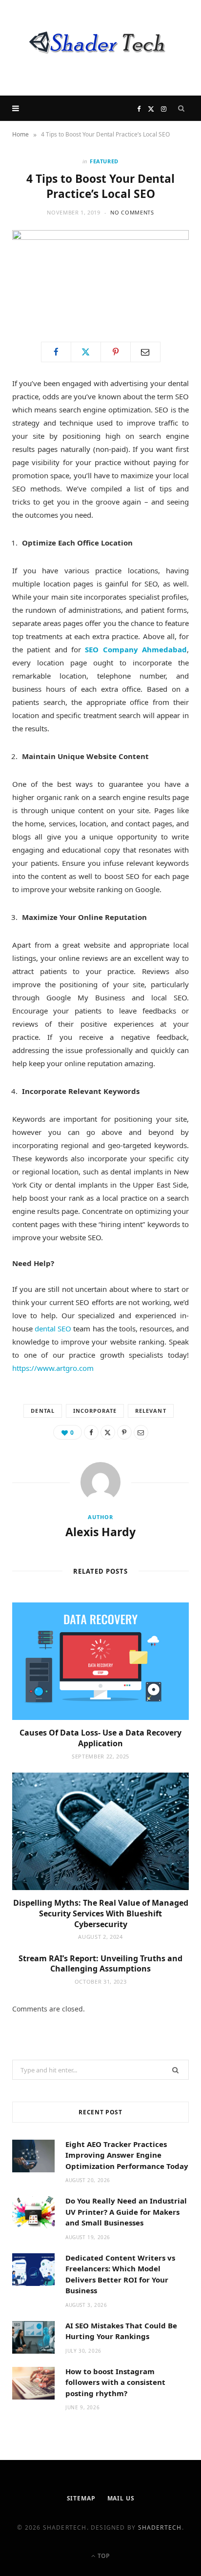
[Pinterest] (116, 352)
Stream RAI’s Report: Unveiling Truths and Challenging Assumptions (100, 1964)
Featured (104, 161)
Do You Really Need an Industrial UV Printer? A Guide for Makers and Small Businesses (126, 2212)
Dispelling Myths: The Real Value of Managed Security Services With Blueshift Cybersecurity (101, 1913)
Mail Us (121, 2498)
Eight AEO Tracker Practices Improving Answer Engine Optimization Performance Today (127, 2155)
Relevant (151, 1411)
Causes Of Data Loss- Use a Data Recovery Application (100, 1738)
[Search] (181, 108)
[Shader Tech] (100, 48)
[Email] (145, 352)
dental (42, 1411)
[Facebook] (56, 352)
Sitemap (81, 2498)
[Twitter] (86, 352)
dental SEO (53, 1328)
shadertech (160, 2527)
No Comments (132, 212)
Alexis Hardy (100, 1532)
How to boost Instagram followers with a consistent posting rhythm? (115, 2382)
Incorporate (95, 1411)
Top (103, 2556)
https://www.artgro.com (53, 1368)
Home (20, 134)
